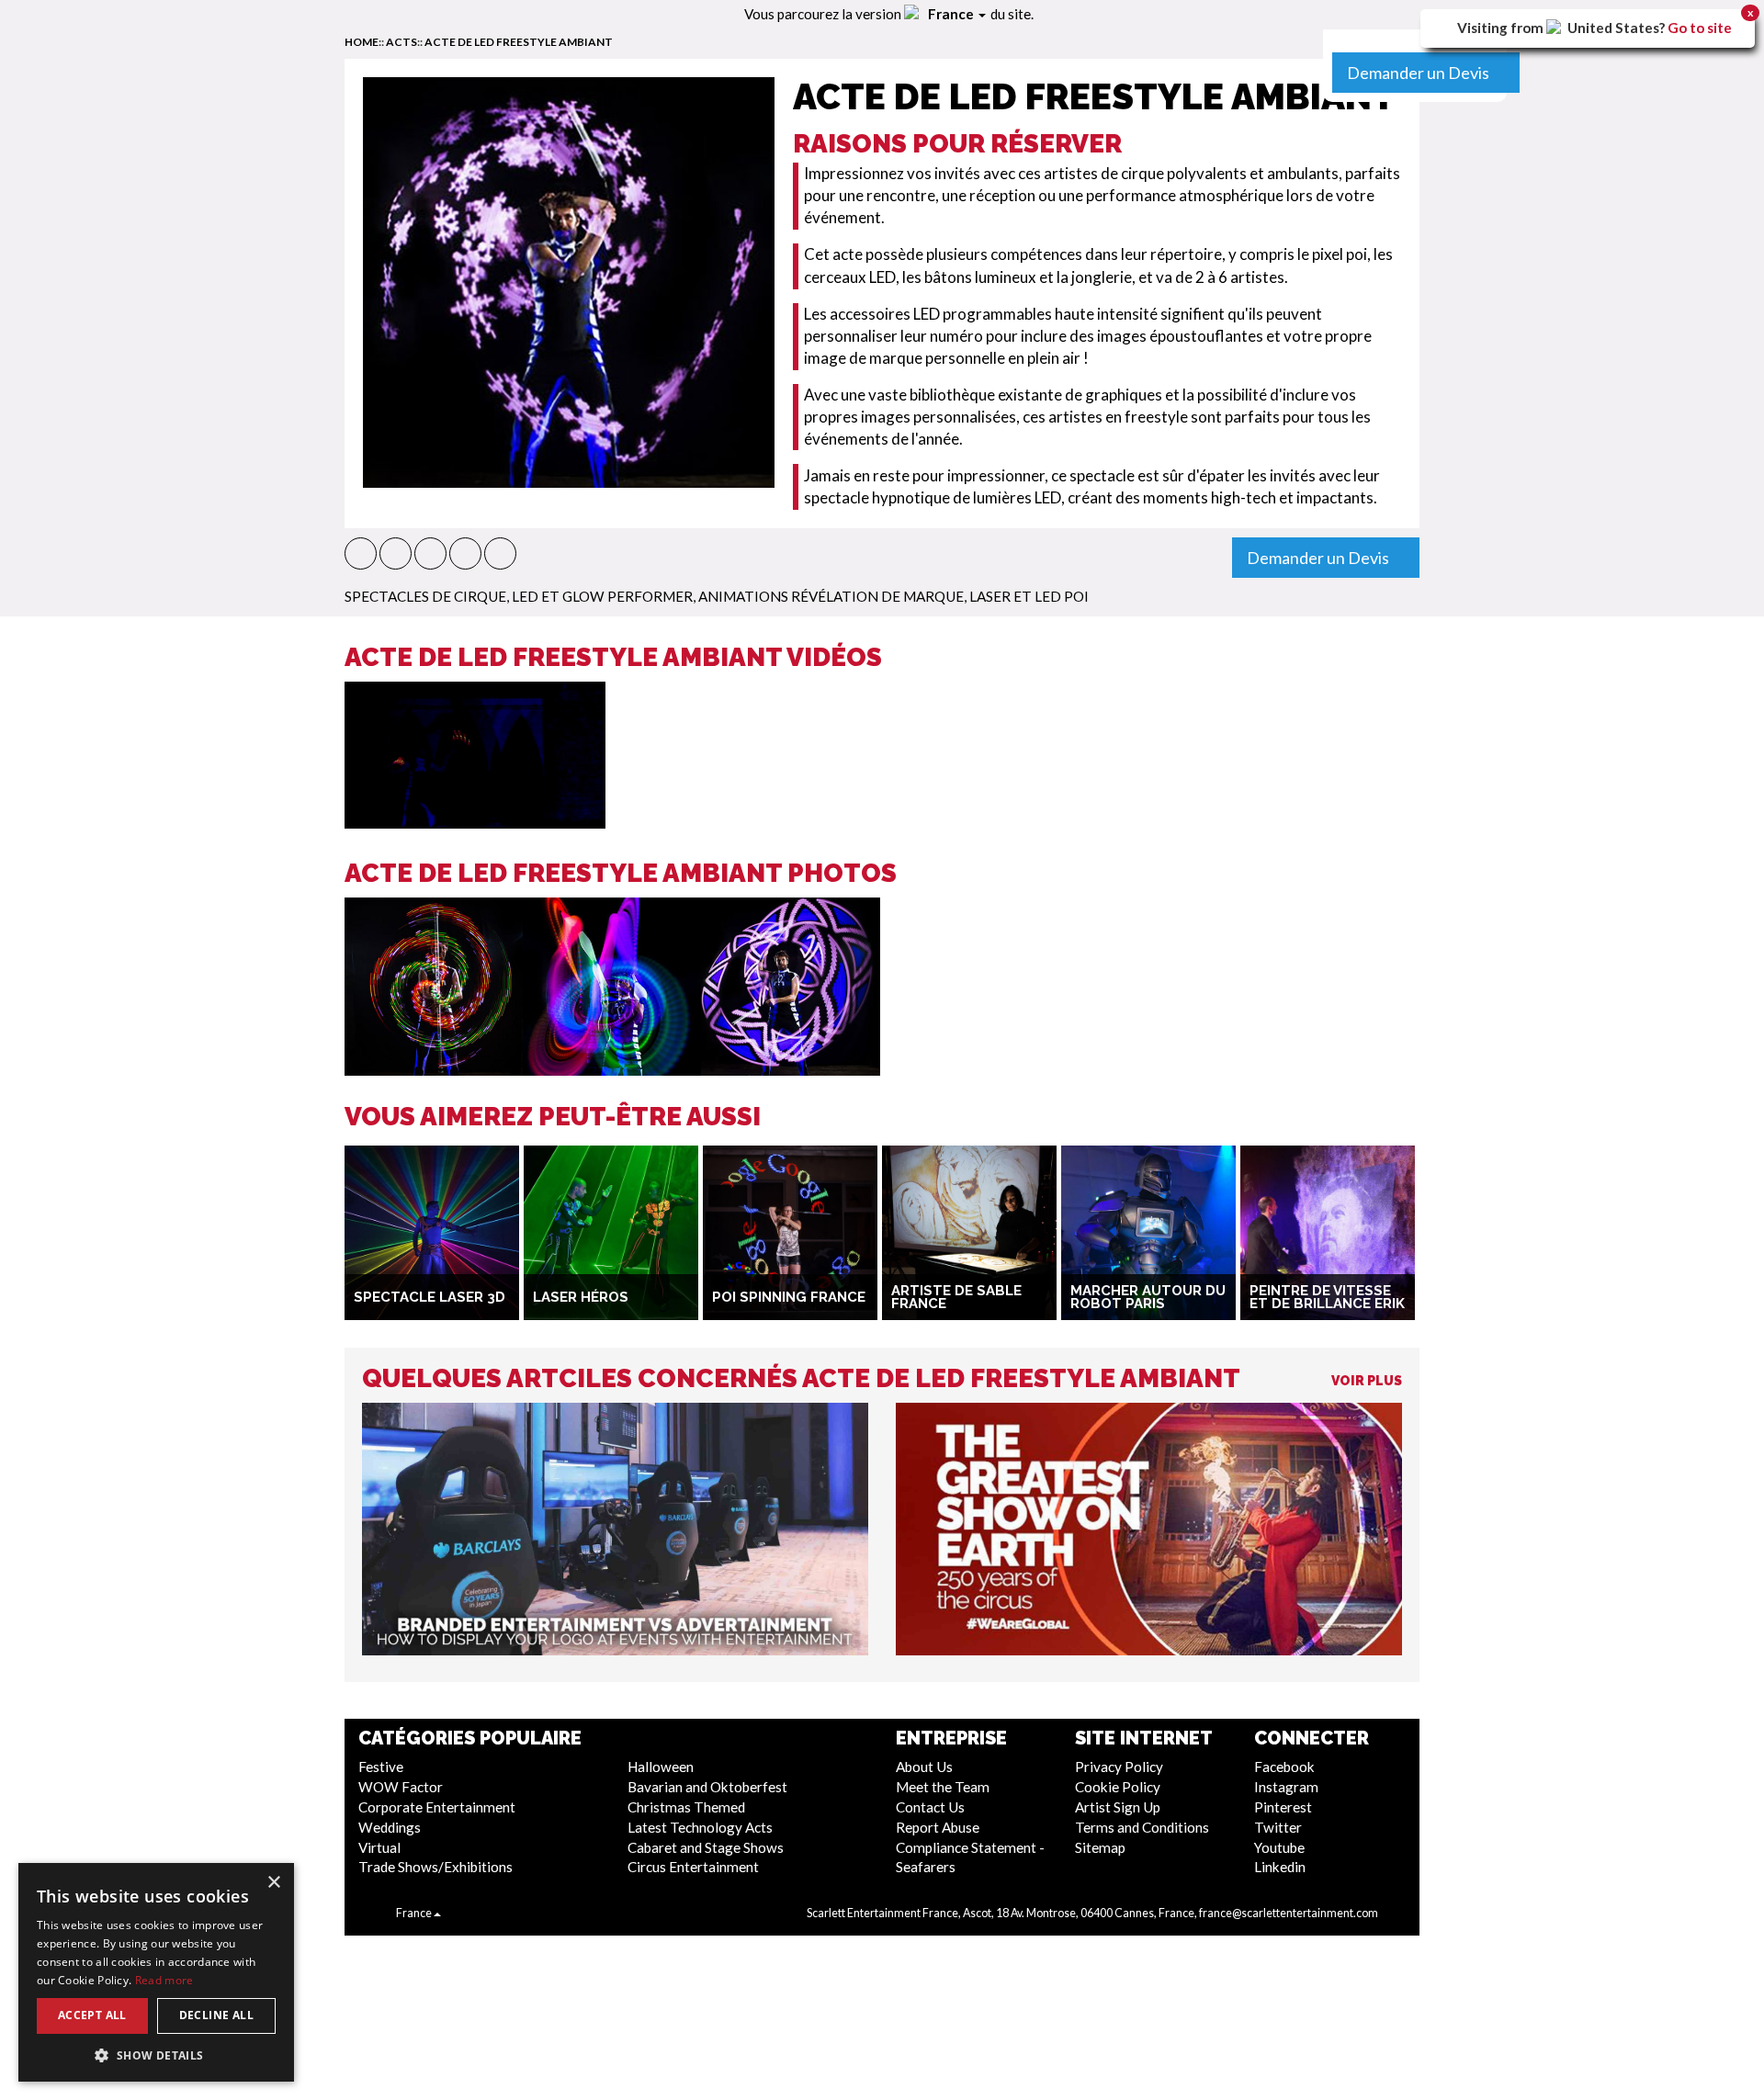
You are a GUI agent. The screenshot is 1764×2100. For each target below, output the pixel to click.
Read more (164, 1980)
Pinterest (1283, 1807)
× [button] (273, 1883)
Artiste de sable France (956, 1298)
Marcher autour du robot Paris (1148, 1298)
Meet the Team (943, 1787)
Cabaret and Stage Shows (706, 1847)
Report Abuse (938, 1827)
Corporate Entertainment (437, 1807)
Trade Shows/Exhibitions (435, 1867)
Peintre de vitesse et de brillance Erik (1327, 1298)
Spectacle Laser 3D (430, 1297)
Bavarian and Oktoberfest (707, 1787)
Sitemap (1100, 1847)
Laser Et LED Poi (1029, 596)
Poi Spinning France (789, 1297)
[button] (361, 553)
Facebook (1284, 1767)
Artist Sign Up (1118, 1807)
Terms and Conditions (1142, 1827)
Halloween (661, 1767)
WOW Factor (401, 1787)
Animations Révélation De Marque (831, 596)
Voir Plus (1367, 1381)
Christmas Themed (686, 1807)
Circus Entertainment (693, 1867)
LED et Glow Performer (602, 596)
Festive (381, 1767)
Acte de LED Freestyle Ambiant (519, 42)
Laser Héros (581, 1297)
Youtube (1279, 1847)
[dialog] (156, 1972)
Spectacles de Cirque (425, 596)
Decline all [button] (216, 2015)
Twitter (1278, 1827)
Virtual (379, 1847)
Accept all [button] (92, 2015)
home (362, 42)
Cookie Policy (1118, 1787)
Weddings (390, 1827)
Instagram (1286, 1787)
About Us (924, 1767)
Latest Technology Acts (700, 1827)
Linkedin (1280, 1867)
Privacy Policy (1119, 1767)
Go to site (1700, 28)
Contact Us (930, 1807)
